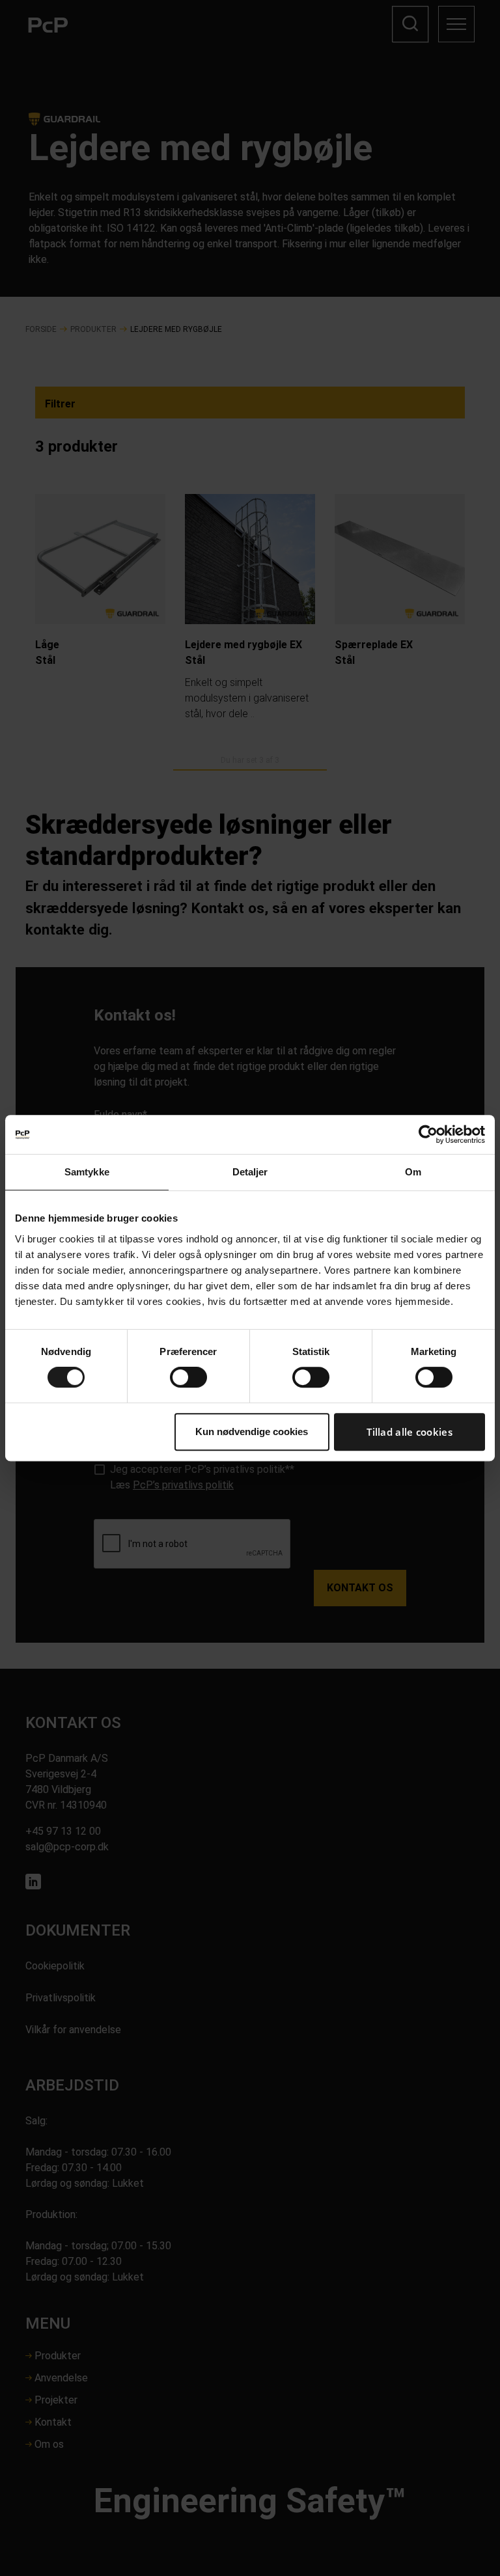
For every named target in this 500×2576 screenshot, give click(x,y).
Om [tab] (413, 1172)
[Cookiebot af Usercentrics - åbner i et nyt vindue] (428, 1134)
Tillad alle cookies (410, 1432)
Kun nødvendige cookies (252, 1432)
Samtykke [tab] (87, 1172)
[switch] (188, 1377)
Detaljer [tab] (250, 1172)
